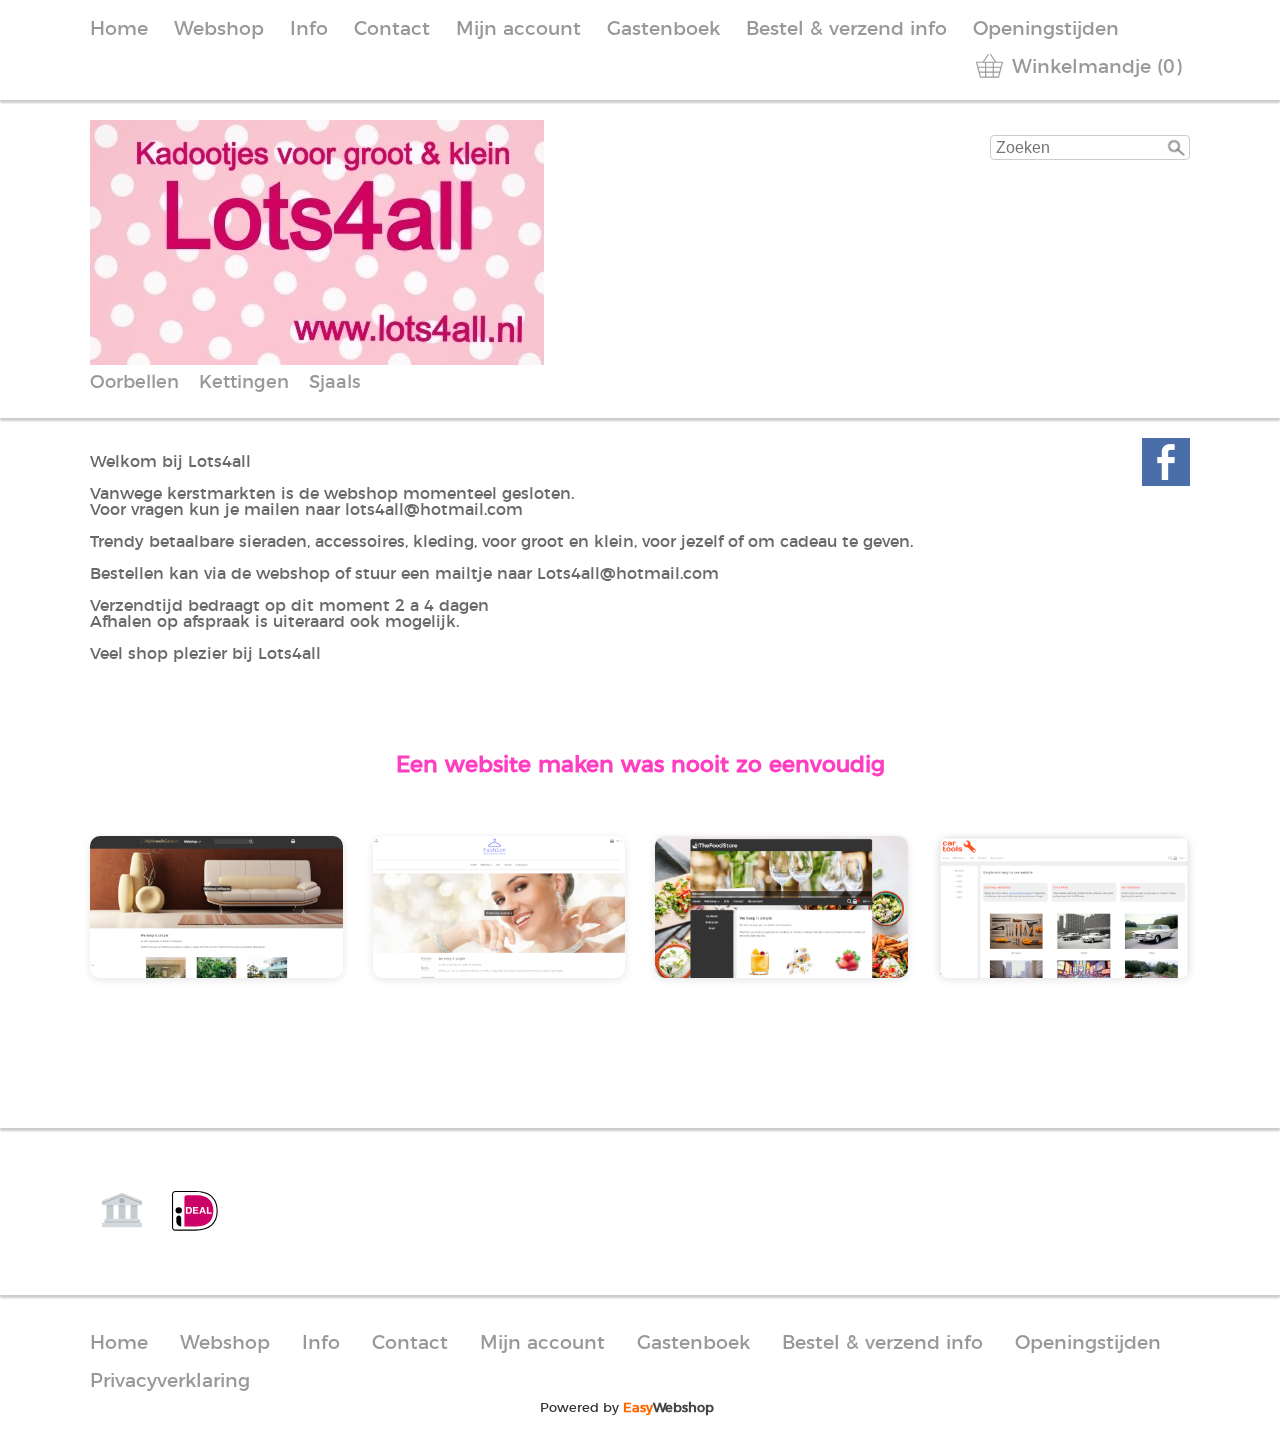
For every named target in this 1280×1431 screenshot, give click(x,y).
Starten (278, 921)
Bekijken (160, 921)
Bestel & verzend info (846, 29)
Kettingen (244, 383)
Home (119, 29)
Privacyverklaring (170, 1381)
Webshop (219, 29)
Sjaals (334, 383)
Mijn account (518, 29)
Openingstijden (1046, 29)
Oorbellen (134, 383)
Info (309, 29)
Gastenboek (663, 29)
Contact (392, 29)
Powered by (627, 1408)
